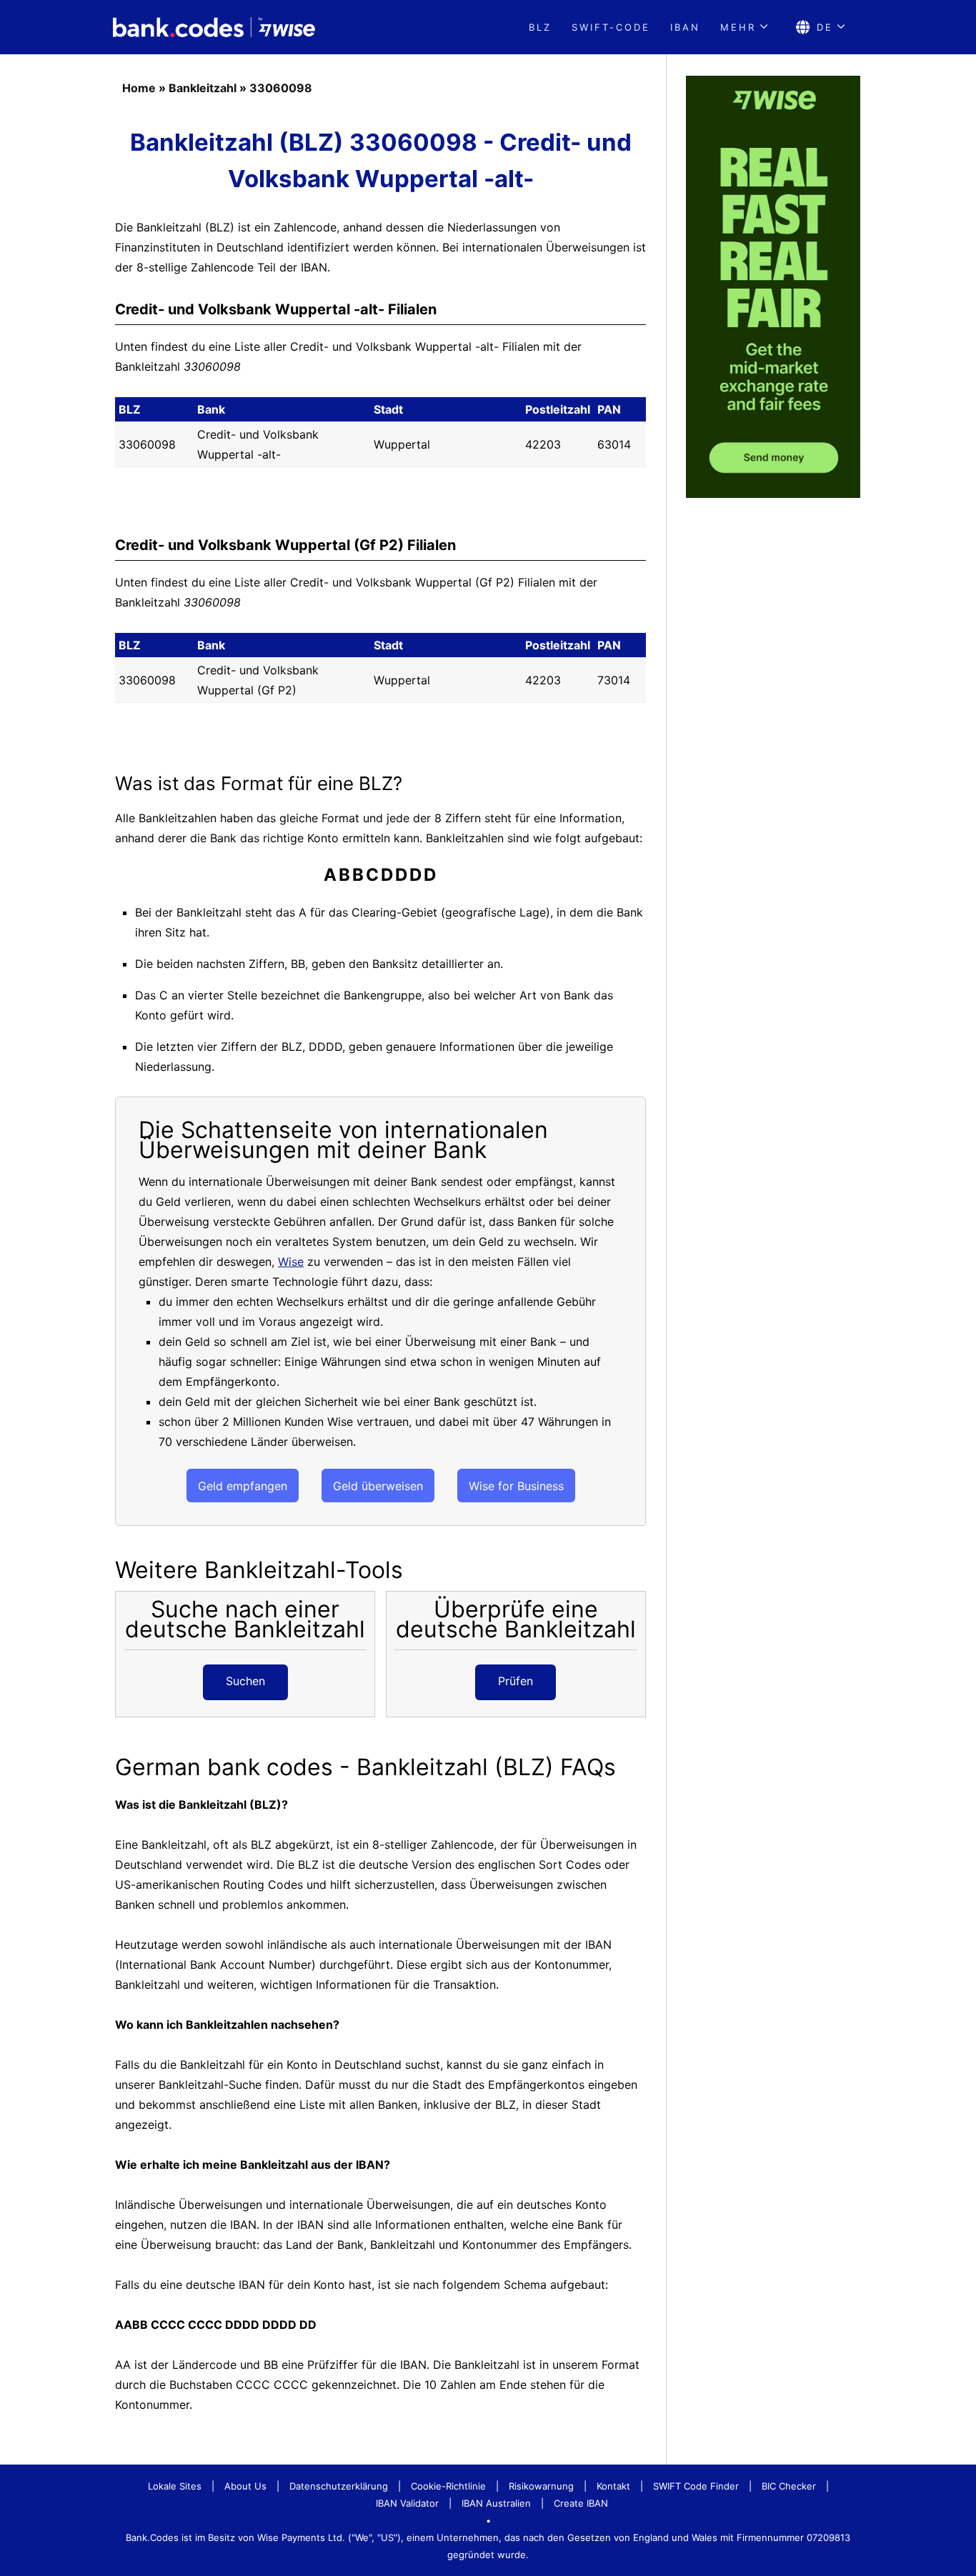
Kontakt (613, 2486)
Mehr (738, 27)
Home (139, 88)
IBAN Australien (496, 2503)
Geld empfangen (243, 1486)
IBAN (685, 27)
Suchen (245, 1681)
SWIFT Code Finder (696, 2486)
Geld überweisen (378, 1486)
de (825, 27)
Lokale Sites (175, 2486)
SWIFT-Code (611, 27)
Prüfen (516, 1681)
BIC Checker (789, 2486)
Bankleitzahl (203, 88)
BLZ (540, 27)
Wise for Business (516, 1486)
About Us (245, 2486)
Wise (291, 1262)
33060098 (281, 88)
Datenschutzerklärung (339, 2486)
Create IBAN (581, 2503)
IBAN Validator (407, 2503)
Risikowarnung (541, 2486)
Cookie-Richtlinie (448, 2486)
